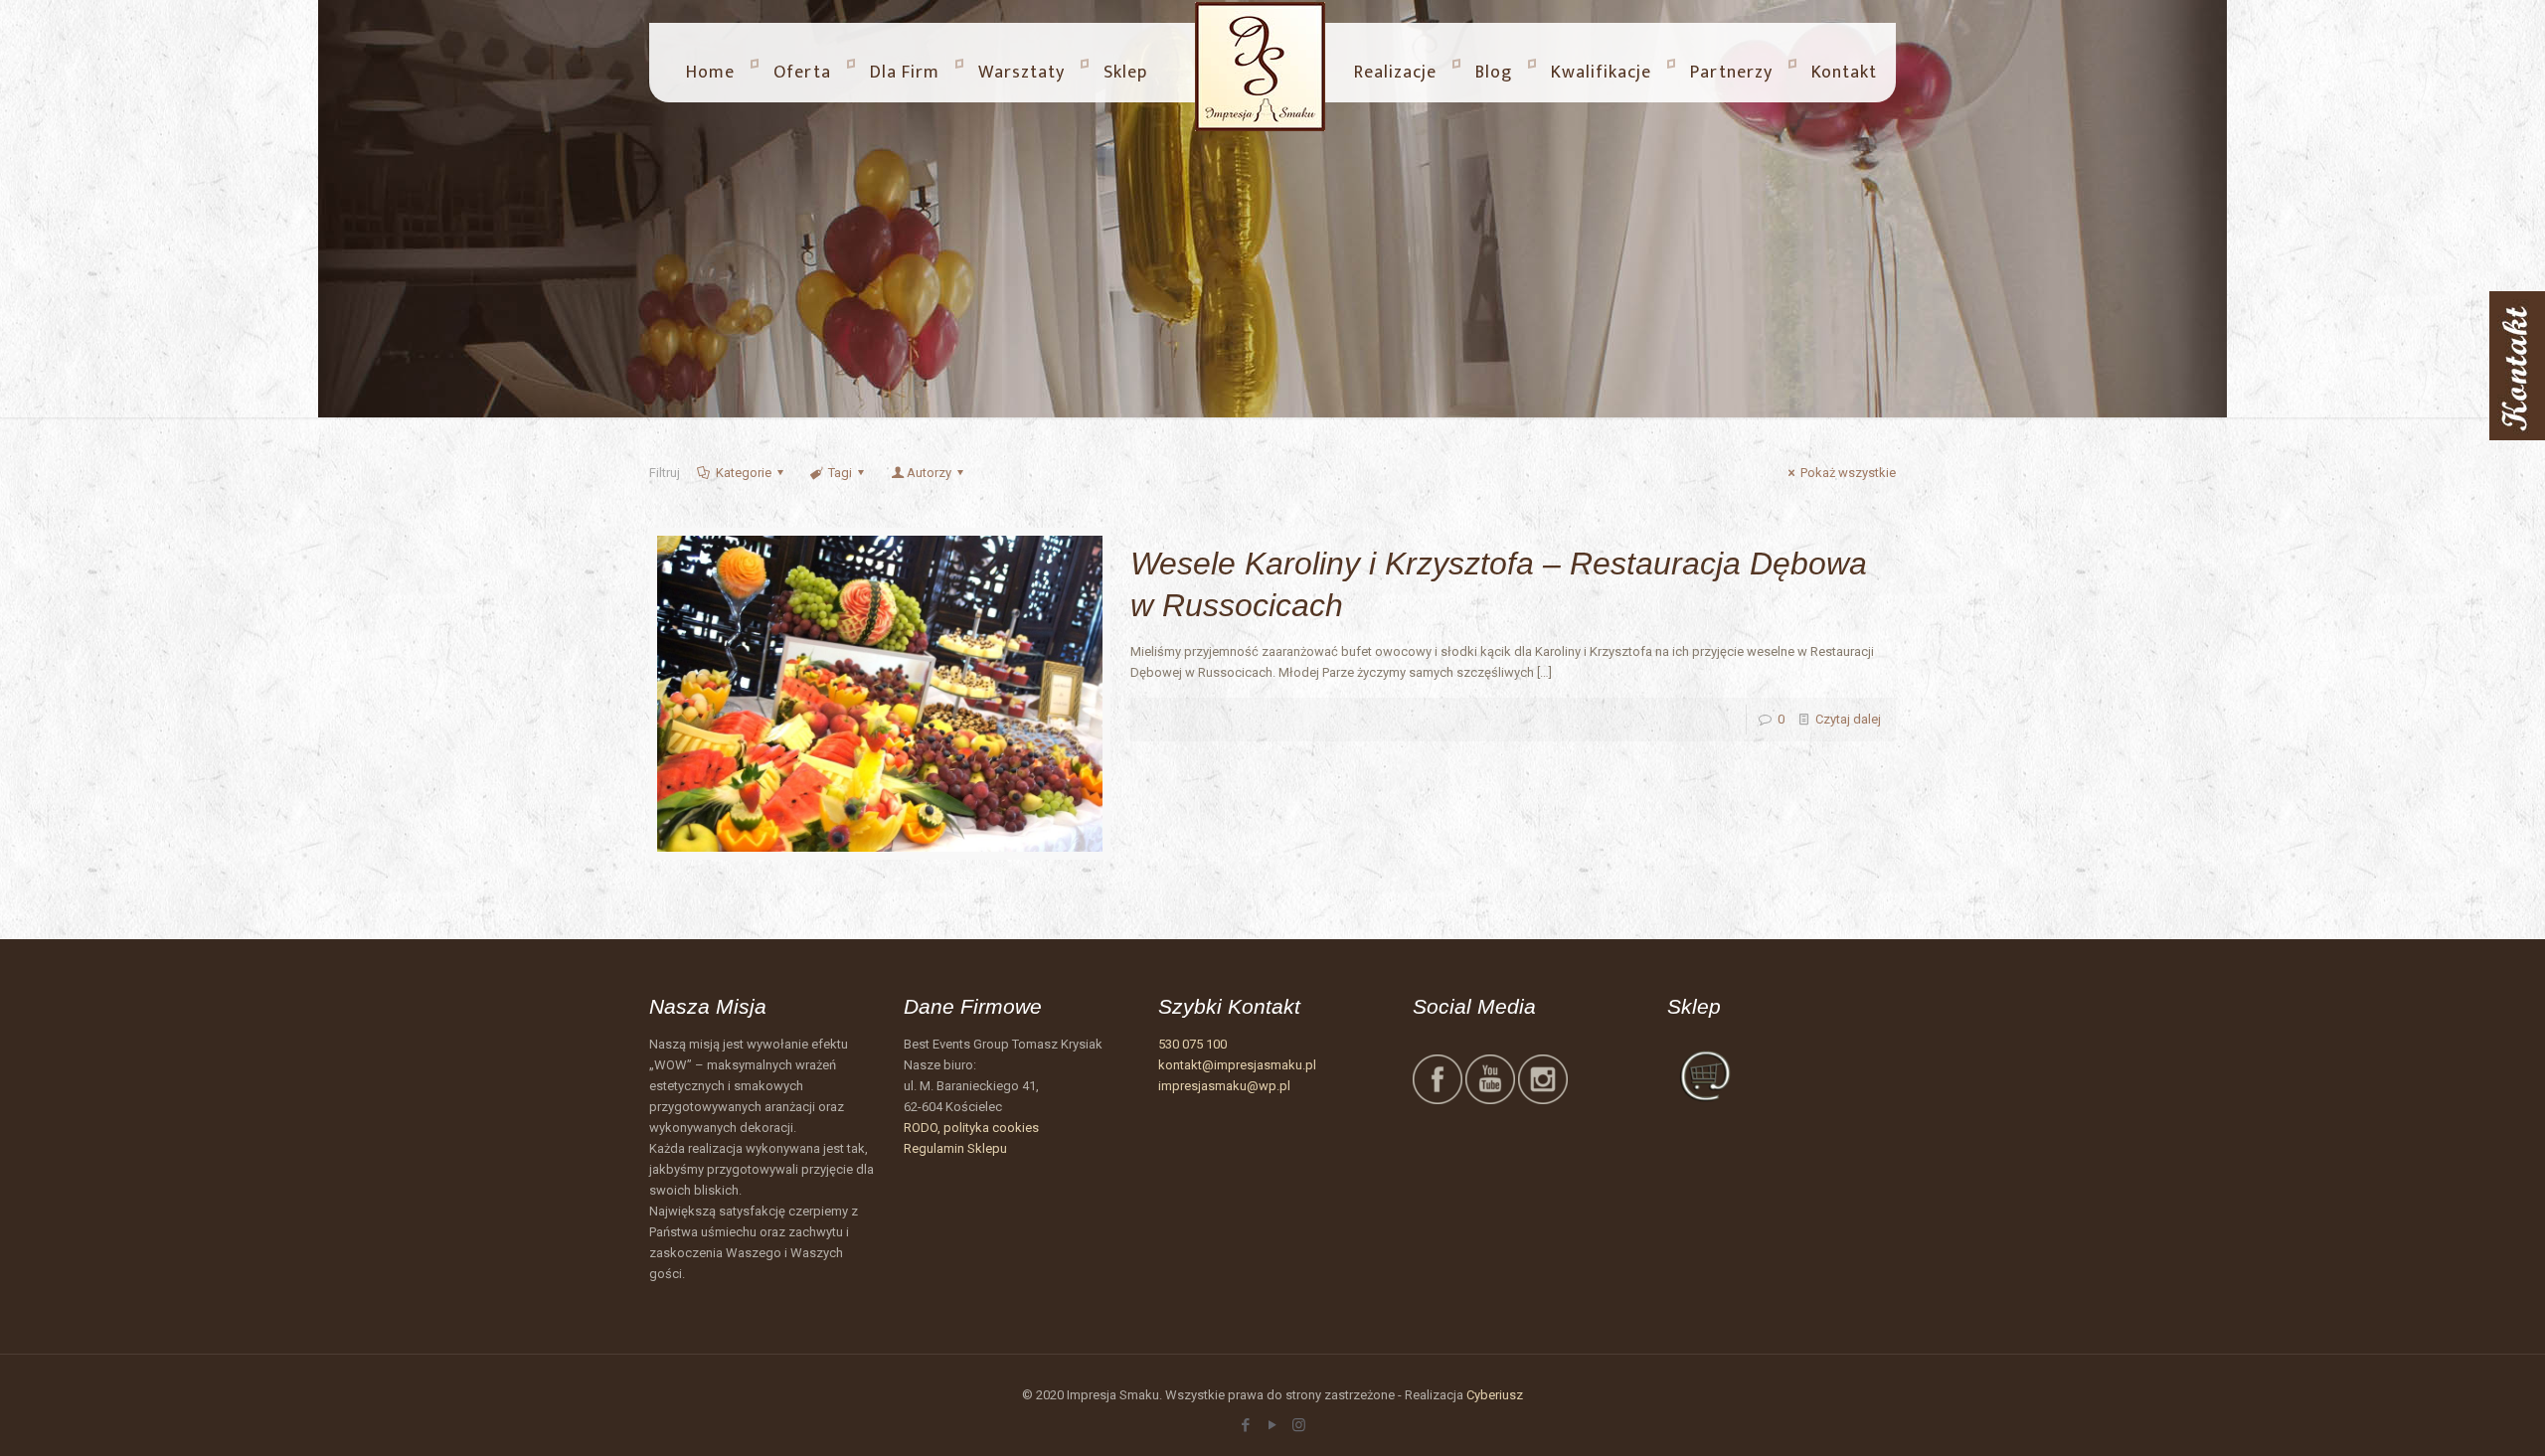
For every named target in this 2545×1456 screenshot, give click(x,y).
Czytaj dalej (1848, 719)
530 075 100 (1192, 1044)
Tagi (840, 473)
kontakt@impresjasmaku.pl (1237, 1065)
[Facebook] (1245, 1425)
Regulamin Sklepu (955, 1148)
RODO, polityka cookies (971, 1128)
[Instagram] (1299, 1425)
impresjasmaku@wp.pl (1224, 1086)
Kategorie (744, 473)
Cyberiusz (1495, 1395)
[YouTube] (1272, 1425)
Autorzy (929, 473)
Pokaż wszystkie (1848, 473)
